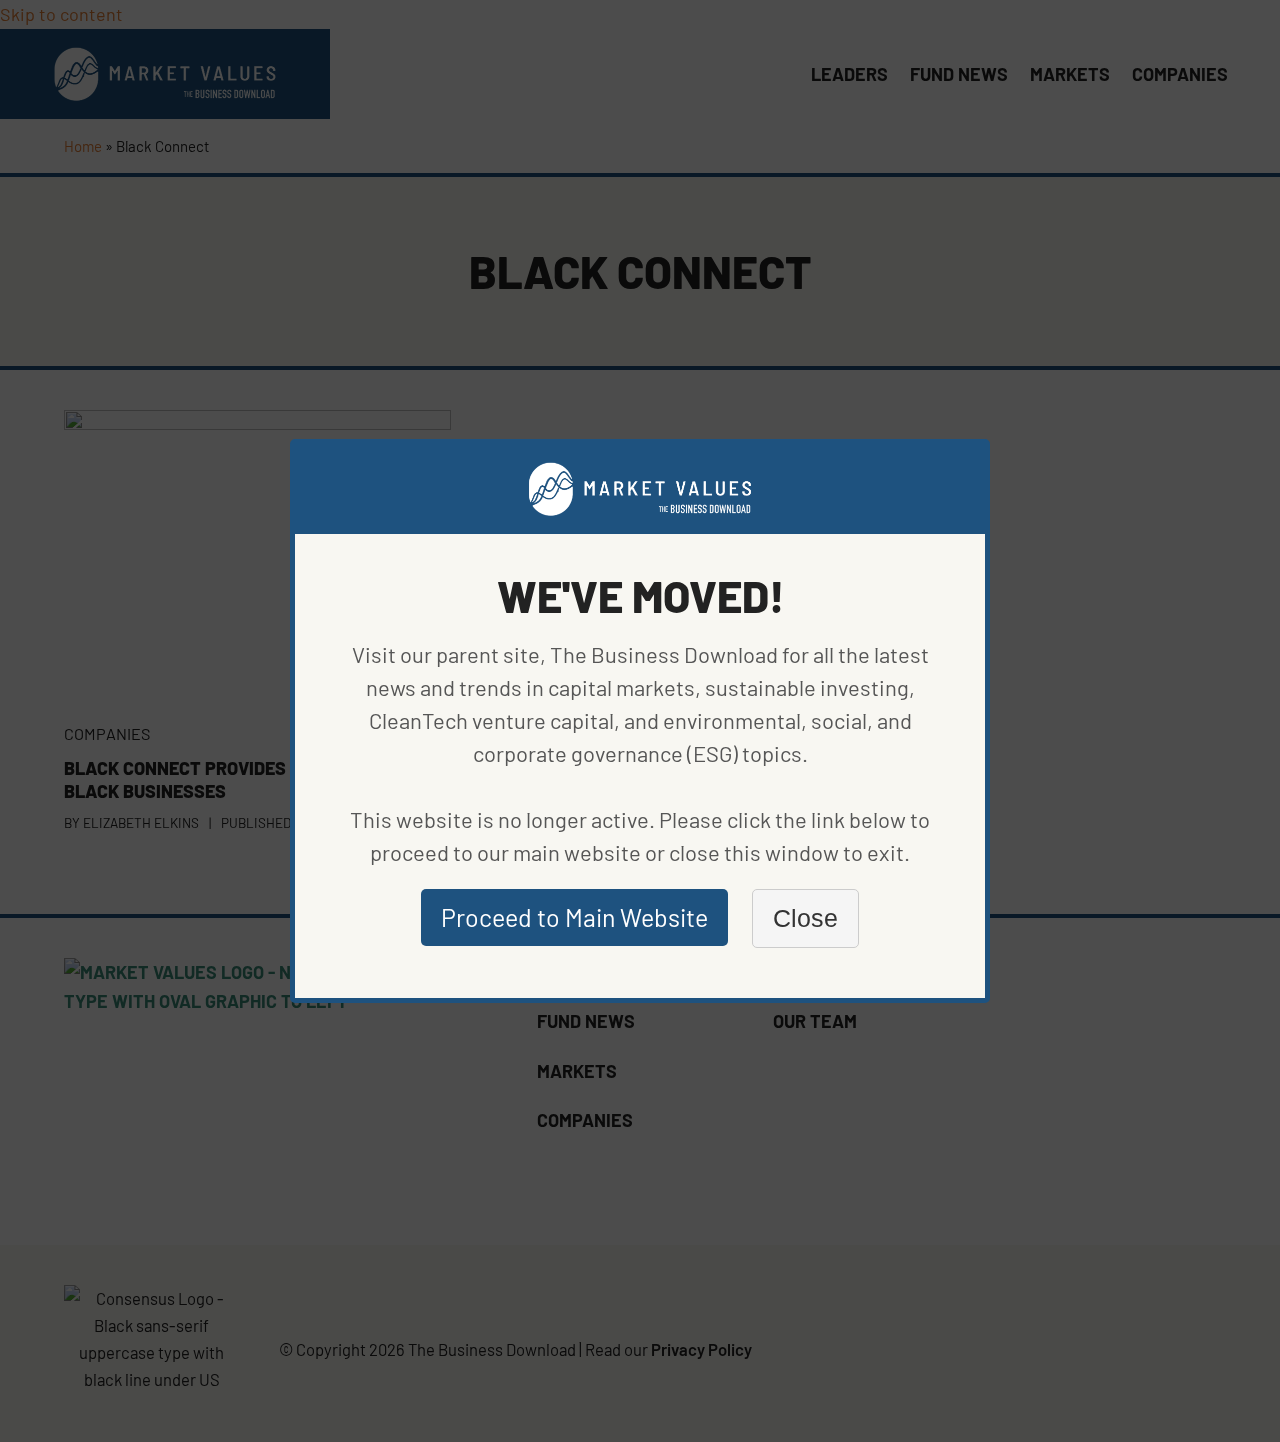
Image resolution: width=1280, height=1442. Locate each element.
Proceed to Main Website (574, 917)
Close (805, 918)
